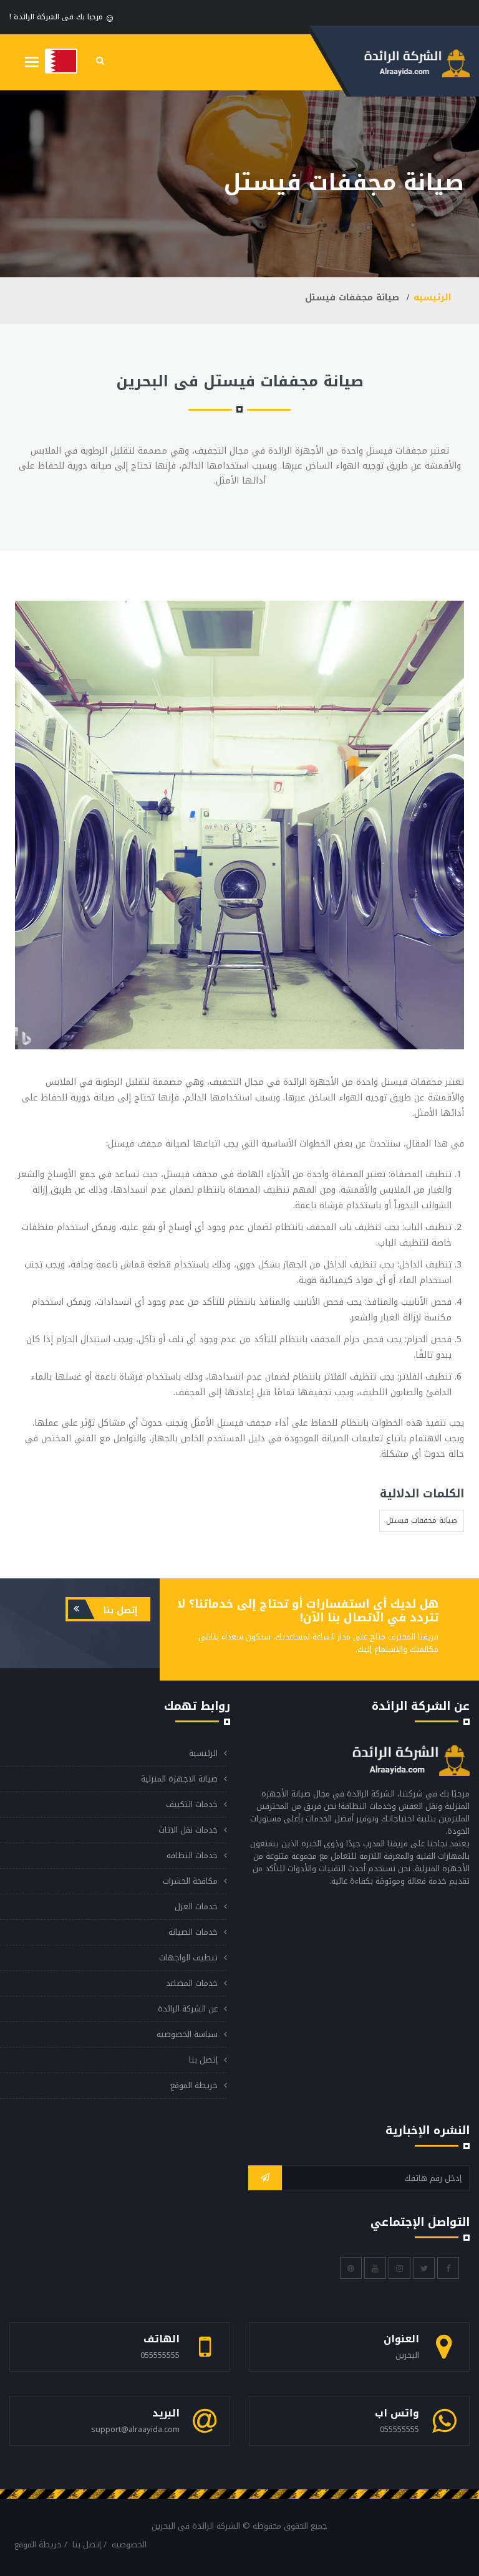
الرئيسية (203, 1753)
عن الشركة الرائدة (188, 2009)
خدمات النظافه (192, 1855)
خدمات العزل (196, 1906)
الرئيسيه (433, 298)
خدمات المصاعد (192, 1983)
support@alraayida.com (135, 2429)
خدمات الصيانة (193, 1932)
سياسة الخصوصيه (187, 2034)
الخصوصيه (129, 2545)
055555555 (160, 2355)
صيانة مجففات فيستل (422, 1520)
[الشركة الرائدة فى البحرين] (61, 61)
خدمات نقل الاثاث (188, 1830)
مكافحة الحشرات (190, 1881)
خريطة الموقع (194, 2085)
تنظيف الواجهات (188, 1958)
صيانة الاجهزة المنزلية (179, 1779)
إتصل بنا (119, 1610)
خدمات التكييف (192, 1804)
